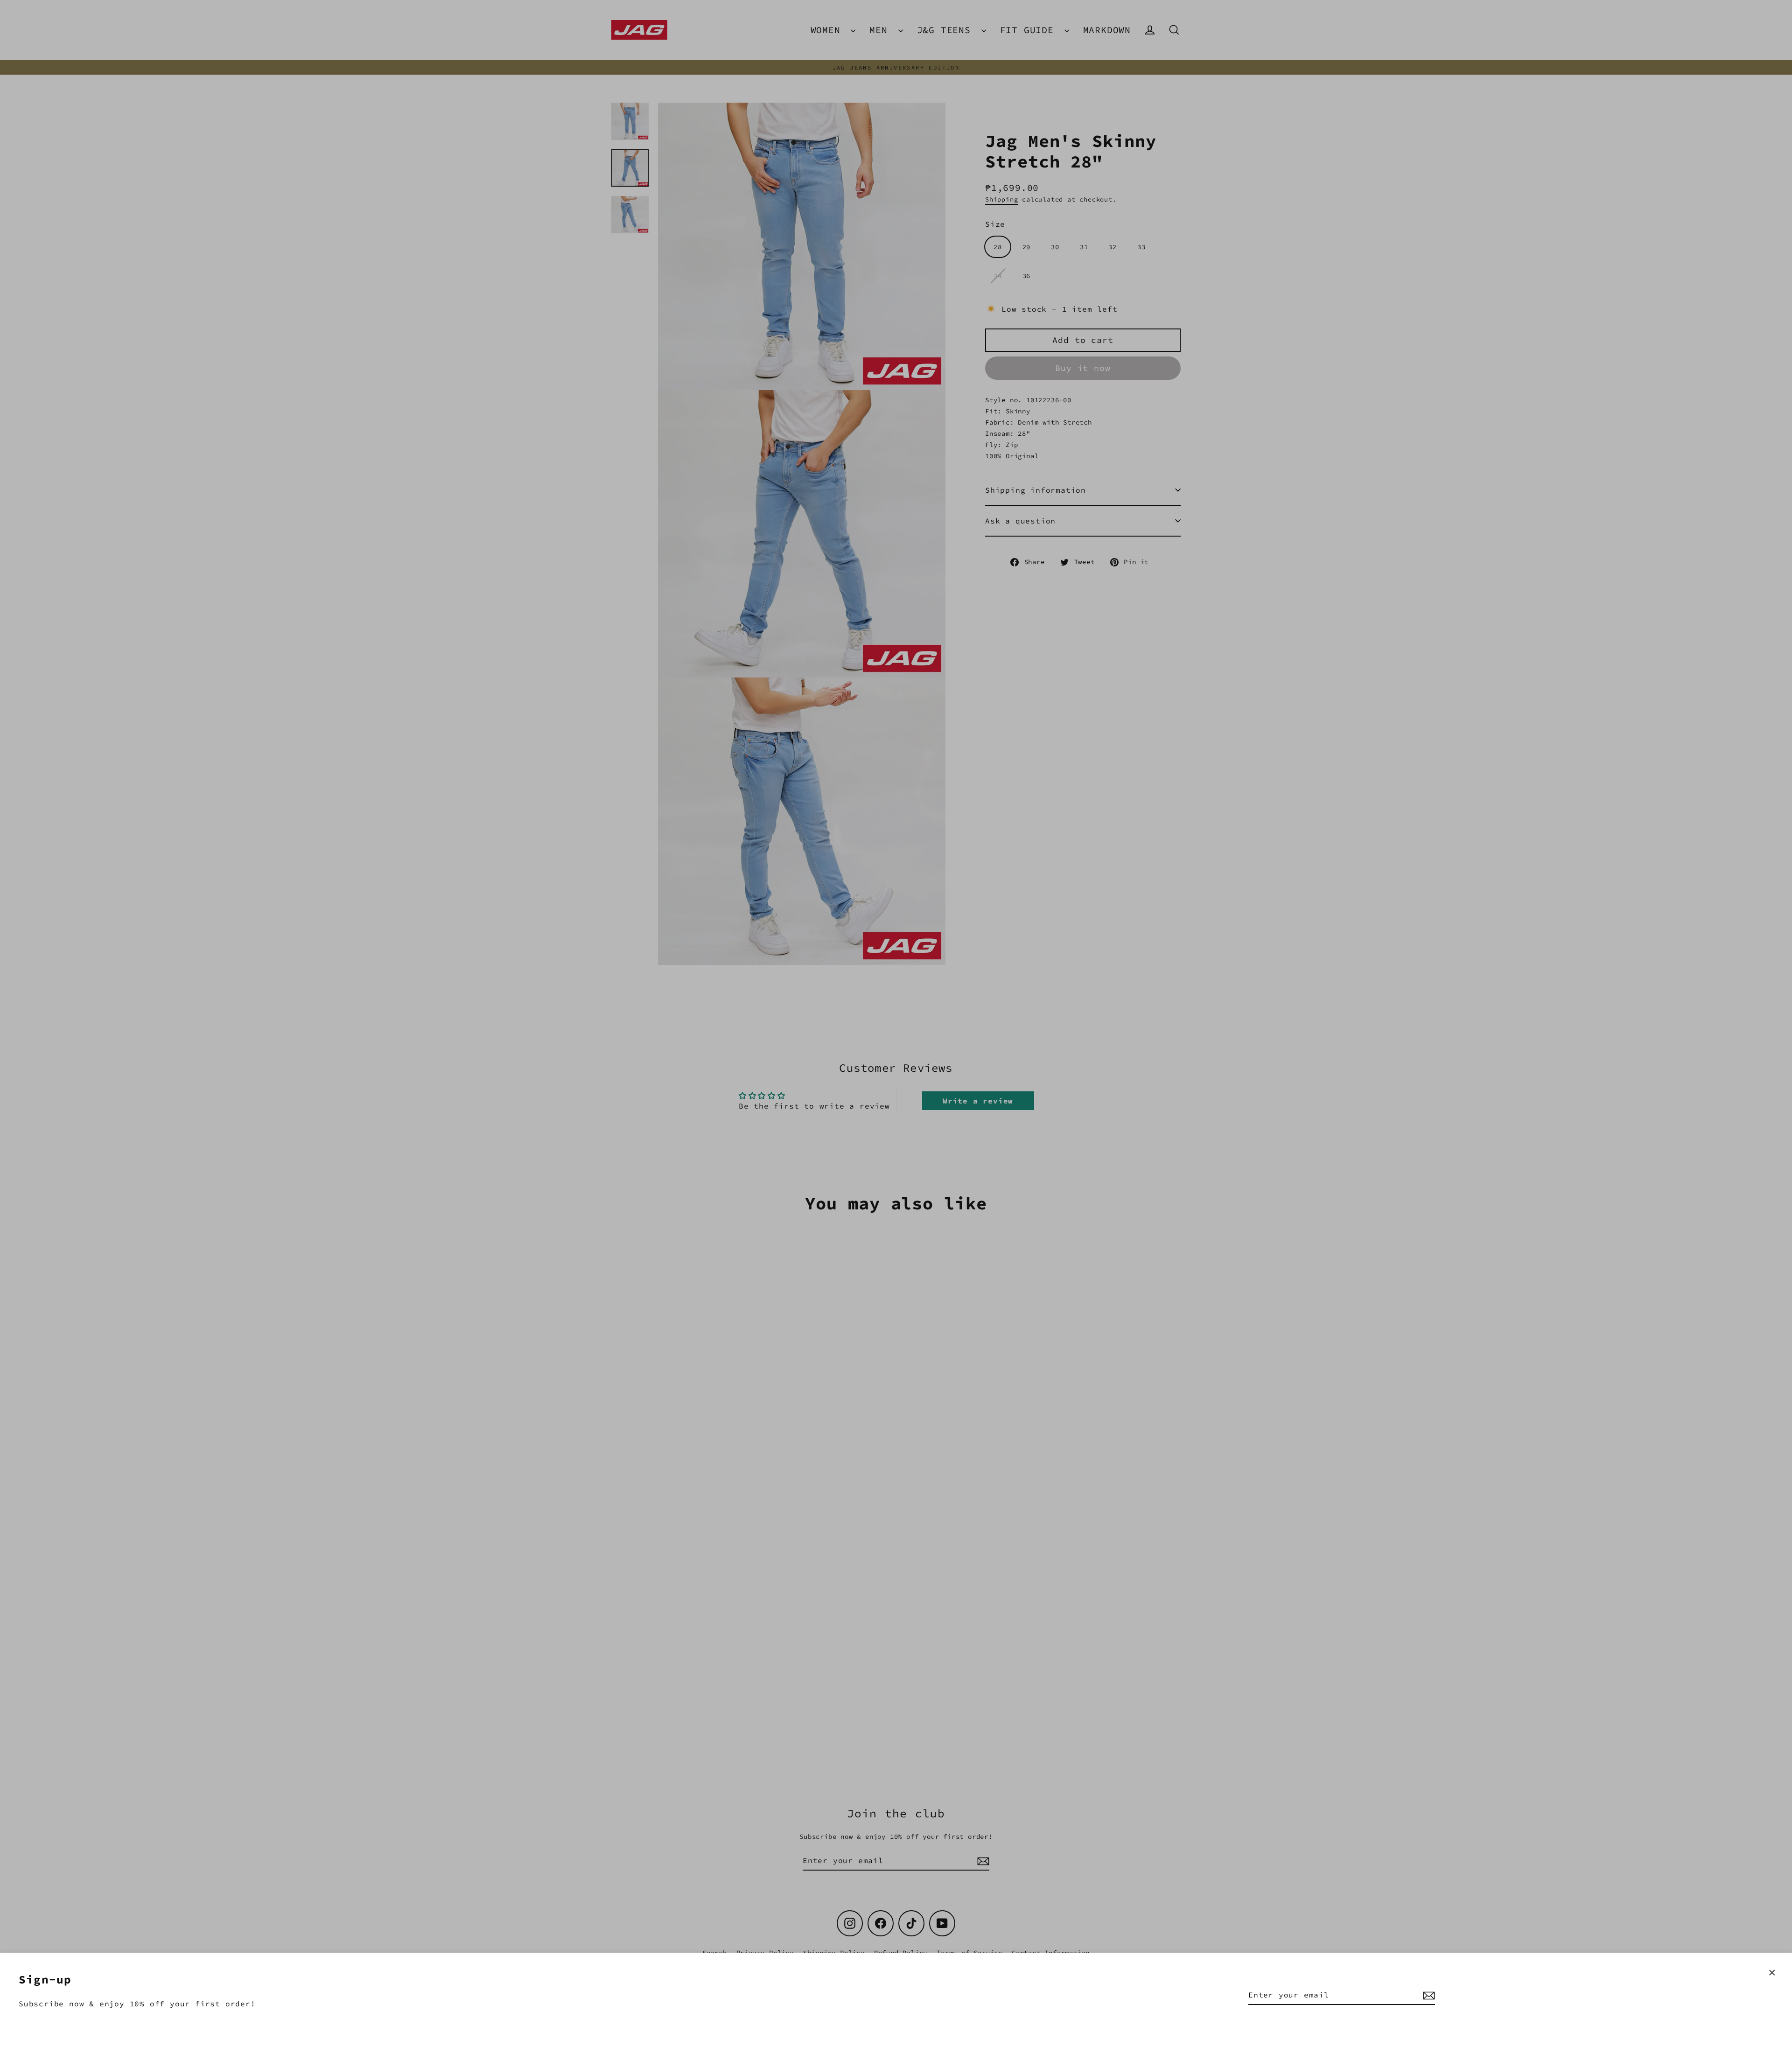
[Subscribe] (1428, 1995)
